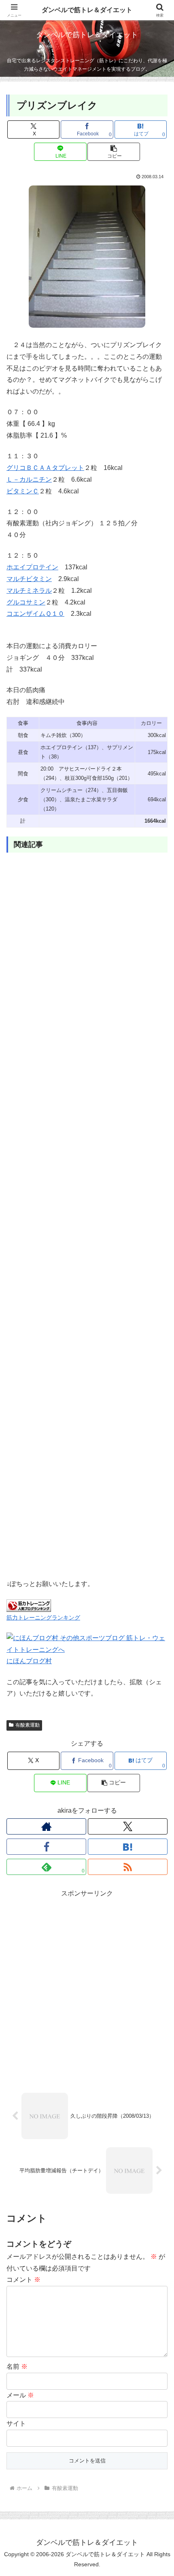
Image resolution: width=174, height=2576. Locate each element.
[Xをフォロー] (128, 1826)
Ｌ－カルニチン (29, 479)
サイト (16, 2423)
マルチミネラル (29, 591)
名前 (17, 2366)
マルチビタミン (29, 579)
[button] (114, 152)
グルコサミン (26, 602)
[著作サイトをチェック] (46, 1826)
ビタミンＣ (23, 491)
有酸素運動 (28, 1725)
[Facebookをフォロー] (46, 1847)
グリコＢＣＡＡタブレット (45, 468)
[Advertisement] (87, 1217)
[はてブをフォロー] (128, 1847)
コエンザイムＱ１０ (35, 614)
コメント (23, 2280)
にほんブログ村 (29, 1661)
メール (20, 2395)
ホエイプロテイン (32, 567)
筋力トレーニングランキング (43, 1618)
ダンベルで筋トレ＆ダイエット (87, 10)
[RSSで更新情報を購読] (128, 1867)
